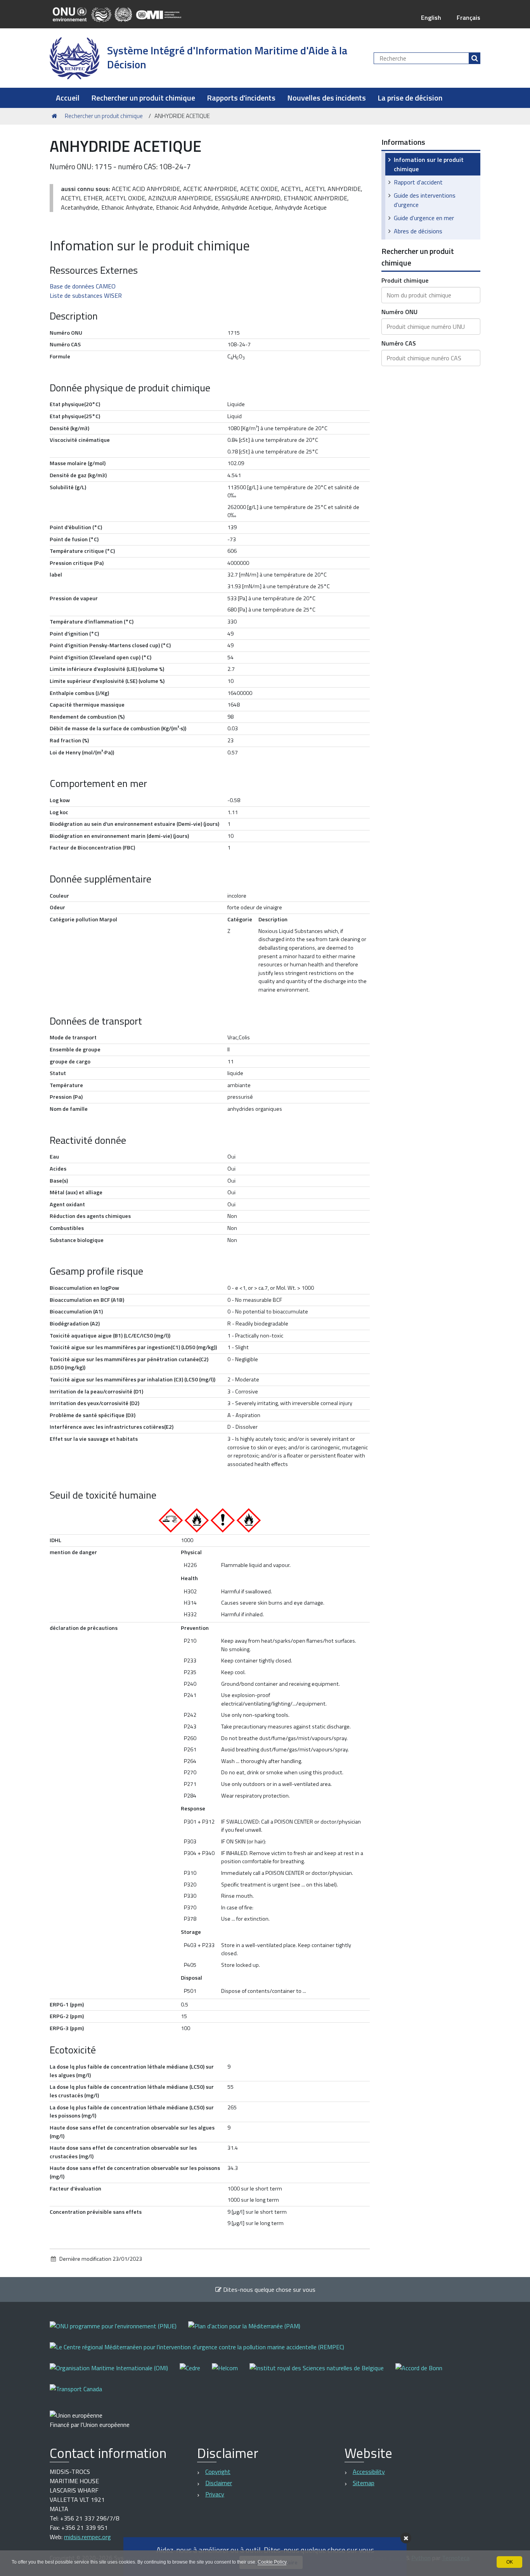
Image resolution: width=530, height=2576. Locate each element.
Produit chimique (405, 280)
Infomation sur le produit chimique (429, 164)
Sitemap (364, 2483)
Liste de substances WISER (86, 295)
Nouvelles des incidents (326, 98)
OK (510, 2562)
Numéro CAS (399, 343)
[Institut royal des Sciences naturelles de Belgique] (322, 2373)
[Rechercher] (475, 58)
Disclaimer (219, 2483)
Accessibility (369, 2472)
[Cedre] (196, 2373)
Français (469, 17)
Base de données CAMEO (83, 286)
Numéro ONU (399, 312)
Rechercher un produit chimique (143, 98)
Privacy (215, 2494)
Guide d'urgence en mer (424, 218)
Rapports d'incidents (241, 98)
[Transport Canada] (76, 2394)
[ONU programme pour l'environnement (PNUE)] (119, 2331)
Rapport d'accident (418, 182)
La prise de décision (410, 98)
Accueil (68, 98)
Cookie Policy (272, 2562)
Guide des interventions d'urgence (425, 200)
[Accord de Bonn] (425, 2373)
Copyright (218, 2472)
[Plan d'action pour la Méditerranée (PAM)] (250, 2331)
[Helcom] (231, 2373)
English (431, 17)
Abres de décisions (418, 231)
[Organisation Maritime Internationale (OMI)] (115, 2373)
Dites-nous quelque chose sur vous (268, 2289)
